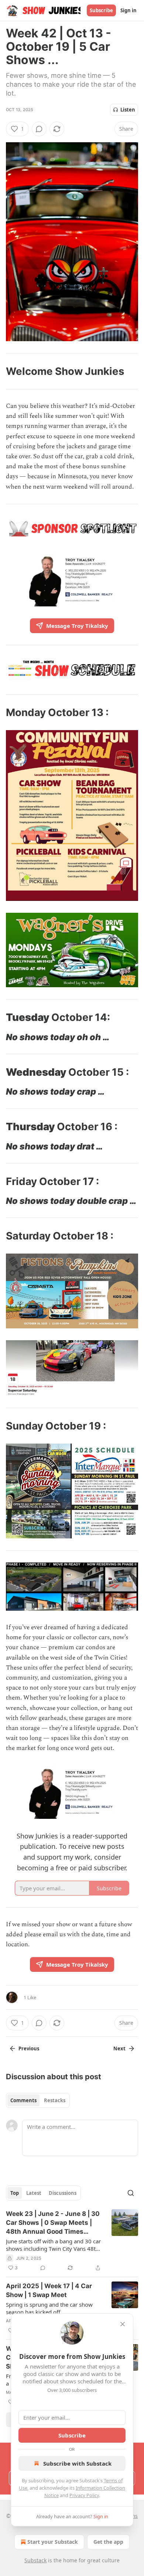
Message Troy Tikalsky (77, 626)
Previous (29, 2049)
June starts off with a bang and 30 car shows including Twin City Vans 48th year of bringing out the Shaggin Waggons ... (53, 2245)
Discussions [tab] (63, 2193)
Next (119, 2049)
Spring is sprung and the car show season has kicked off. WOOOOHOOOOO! (49, 2308)
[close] (123, 2324)
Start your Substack (53, 2542)
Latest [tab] (34, 2193)
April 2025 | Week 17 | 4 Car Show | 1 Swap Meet (49, 2290)
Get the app (108, 2542)
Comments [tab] (23, 2100)
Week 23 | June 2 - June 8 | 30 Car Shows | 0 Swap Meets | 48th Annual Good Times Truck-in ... (53, 2223)
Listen (128, 110)
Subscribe (101, 10)
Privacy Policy (84, 2495)
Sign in (128, 10)
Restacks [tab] (55, 2100)
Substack (35, 2560)
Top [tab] (15, 2193)
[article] (72, 2241)
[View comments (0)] (39, 129)
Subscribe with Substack (77, 2463)
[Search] (131, 2193)
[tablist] (38, 2100)
